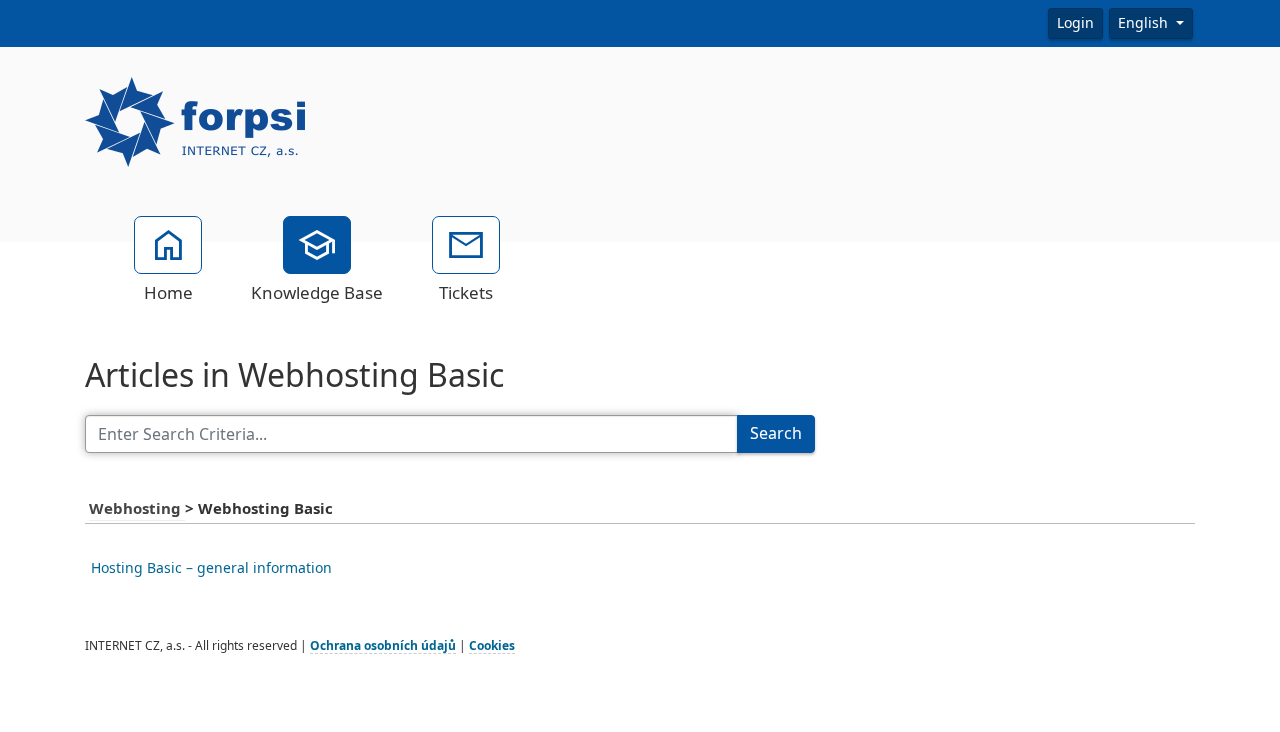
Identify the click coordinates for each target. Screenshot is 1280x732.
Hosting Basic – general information (211, 568)
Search (776, 433)
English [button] (1145, 23)
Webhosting (137, 509)
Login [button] (1075, 23)
